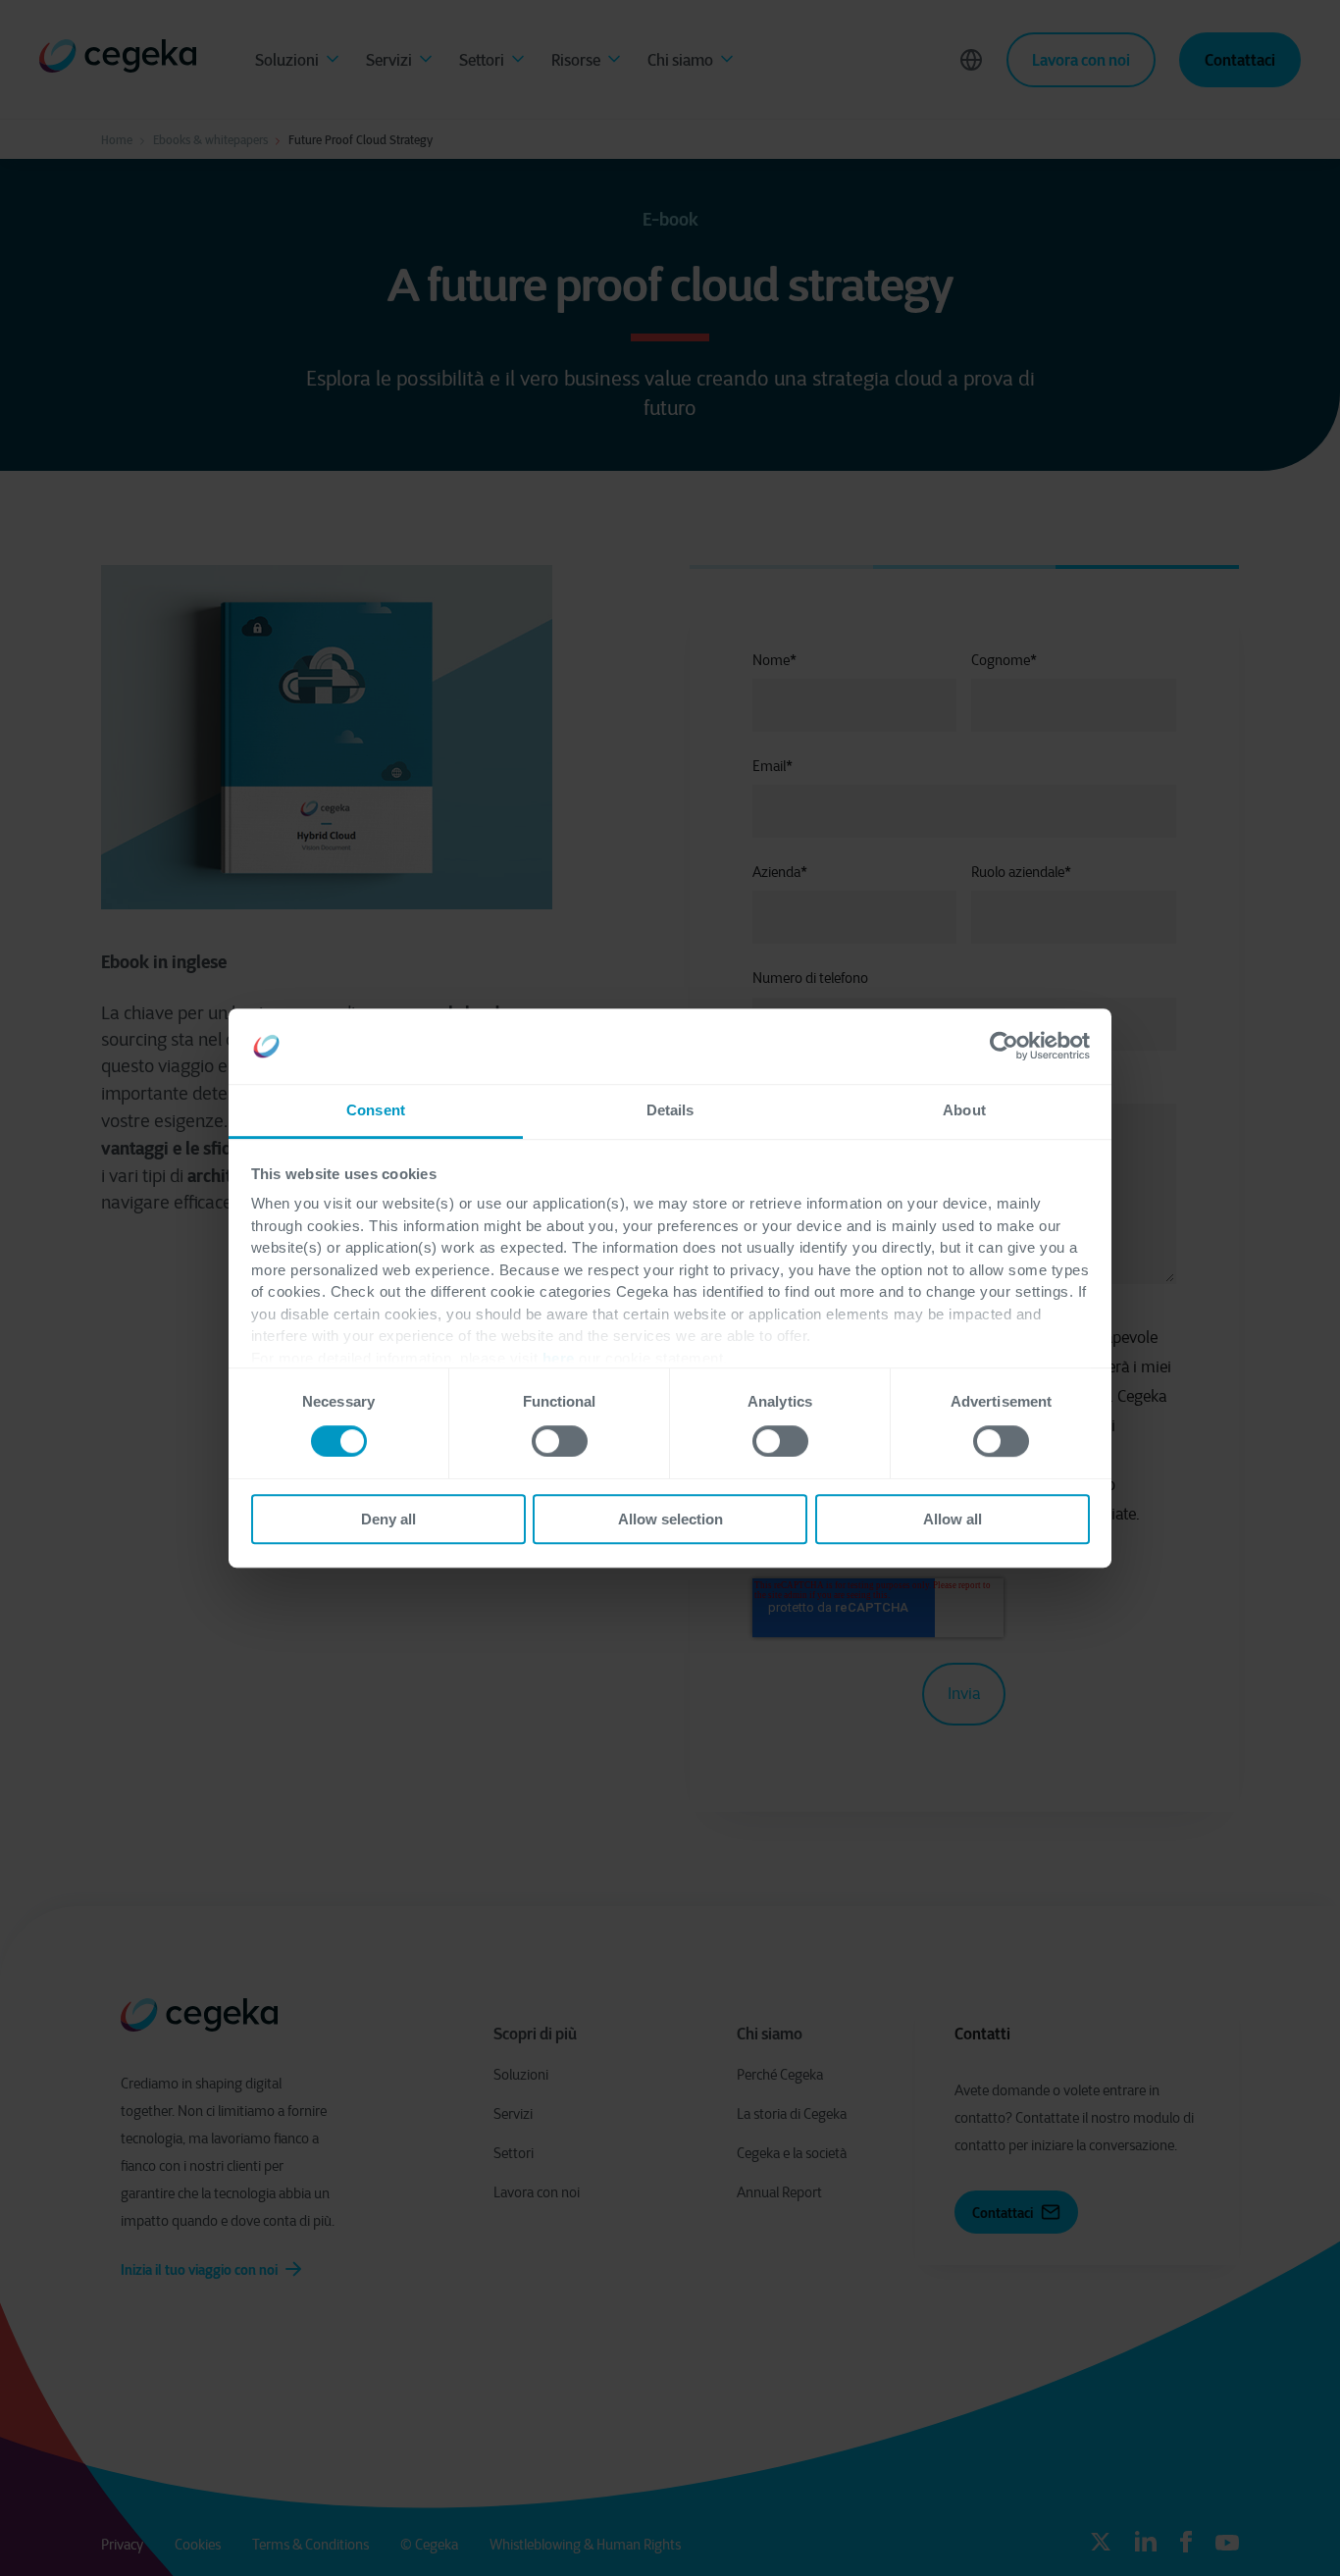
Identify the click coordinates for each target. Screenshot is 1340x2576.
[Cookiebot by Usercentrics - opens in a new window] (1004, 1047)
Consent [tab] (376, 1110)
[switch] (560, 1441)
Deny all (388, 1519)
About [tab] (964, 1110)
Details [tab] (670, 1110)
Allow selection (670, 1519)
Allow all (953, 1519)
